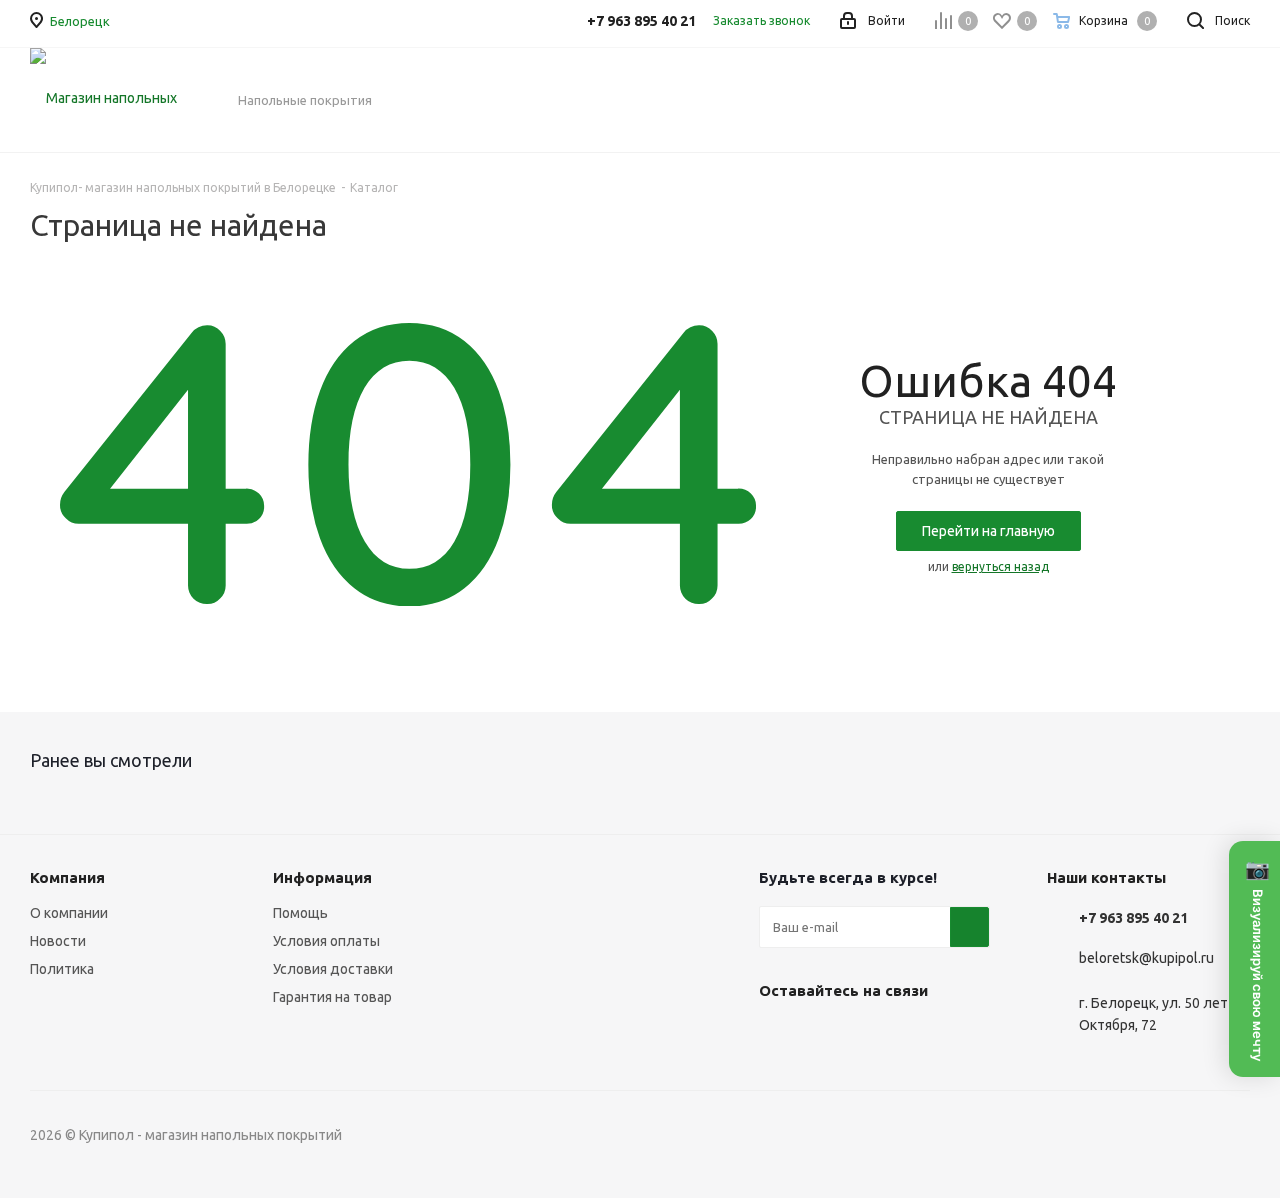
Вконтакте (779, 1037)
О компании (69, 913)
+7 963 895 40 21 (1133, 918)
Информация (322, 877)
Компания (67, 877)
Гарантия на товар (332, 997)
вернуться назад (1000, 566)
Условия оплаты (326, 941)
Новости (58, 941)
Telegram (829, 1037)
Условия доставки (333, 969)
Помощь (300, 913)
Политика (62, 969)
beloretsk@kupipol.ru (1146, 959)
